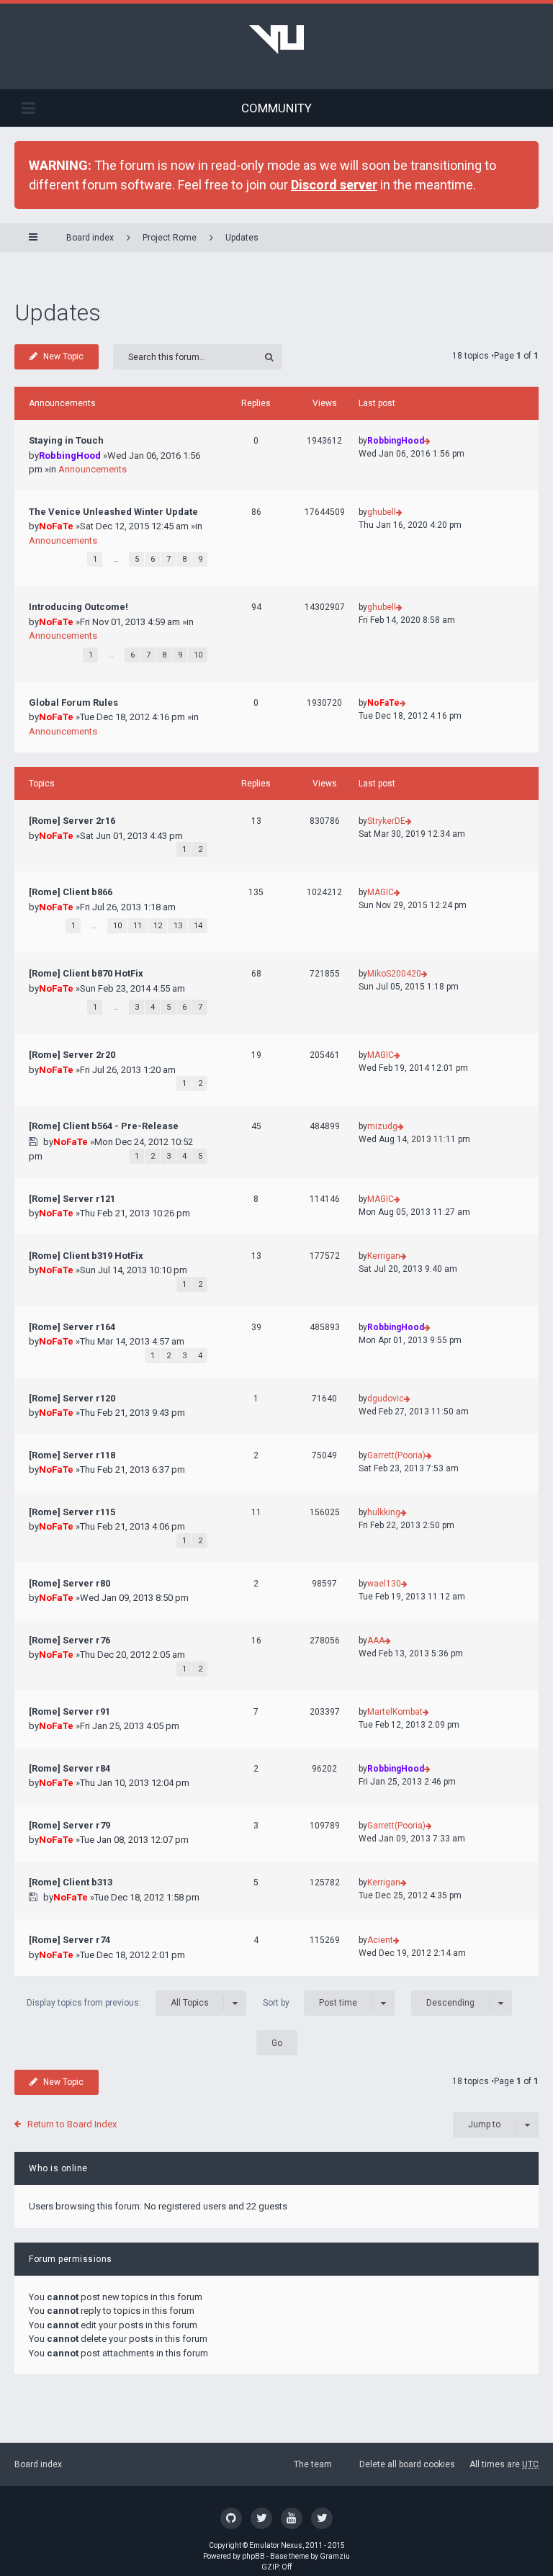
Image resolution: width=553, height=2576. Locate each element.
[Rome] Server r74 (69, 1940)
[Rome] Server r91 (69, 1711)
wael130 (384, 1584)
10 (198, 655)
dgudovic (386, 1399)
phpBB (253, 2556)
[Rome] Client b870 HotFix (86, 973)
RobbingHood (70, 455)
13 (178, 926)
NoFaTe (56, 526)
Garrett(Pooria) (396, 1455)
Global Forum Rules (73, 703)
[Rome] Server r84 (69, 1768)
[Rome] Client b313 (71, 1882)
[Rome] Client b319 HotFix (86, 1256)
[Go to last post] (427, 441)
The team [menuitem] (313, 2464)
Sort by (310, 2003)
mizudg (382, 1126)
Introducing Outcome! (78, 607)
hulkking (384, 1512)
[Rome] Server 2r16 (72, 821)
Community (276, 108)
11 (138, 926)
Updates (242, 238)
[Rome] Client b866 (71, 892)
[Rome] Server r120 (72, 1398)
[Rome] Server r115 (72, 1512)
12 (158, 926)
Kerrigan (384, 1256)
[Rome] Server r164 (72, 1327)
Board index (38, 2464)
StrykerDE (386, 821)
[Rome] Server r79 (69, 1825)
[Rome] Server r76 (69, 1640)
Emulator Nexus (276, 2545)
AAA (376, 1641)
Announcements (93, 469)
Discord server (334, 185)
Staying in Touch (66, 440)
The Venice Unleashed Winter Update (113, 512)
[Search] (270, 357)
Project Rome (170, 238)
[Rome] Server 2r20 (72, 1055)
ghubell (382, 512)
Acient (380, 1940)
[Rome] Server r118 (72, 1455)
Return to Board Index (72, 2124)
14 (198, 926)
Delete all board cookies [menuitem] (407, 2464)
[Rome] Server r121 (72, 1199)
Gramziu (335, 2556)
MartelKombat (395, 1712)
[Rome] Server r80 (69, 1583)
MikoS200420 (394, 974)
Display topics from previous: (118, 2003)
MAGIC (381, 892)
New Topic (63, 356)
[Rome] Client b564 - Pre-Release (104, 1126)
